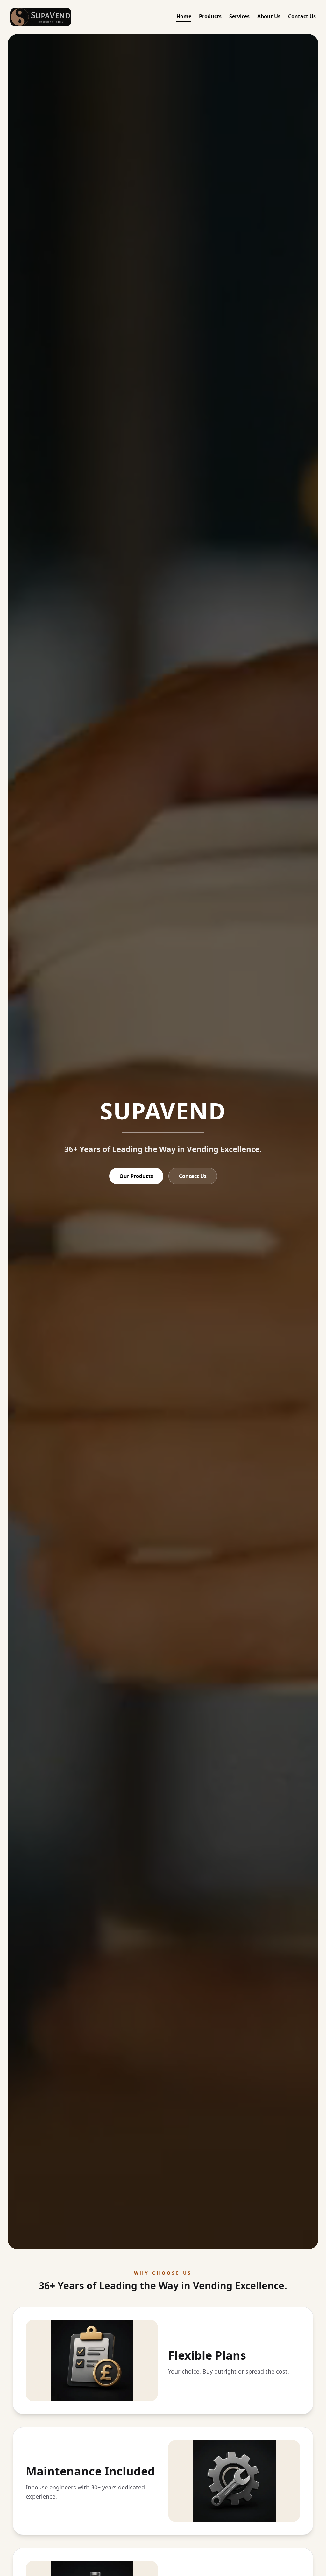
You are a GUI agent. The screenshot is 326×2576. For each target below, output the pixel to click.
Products (210, 16)
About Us (269, 16)
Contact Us (302, 16)
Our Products (136, 1176)
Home (184, 16)
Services (239, 16)
